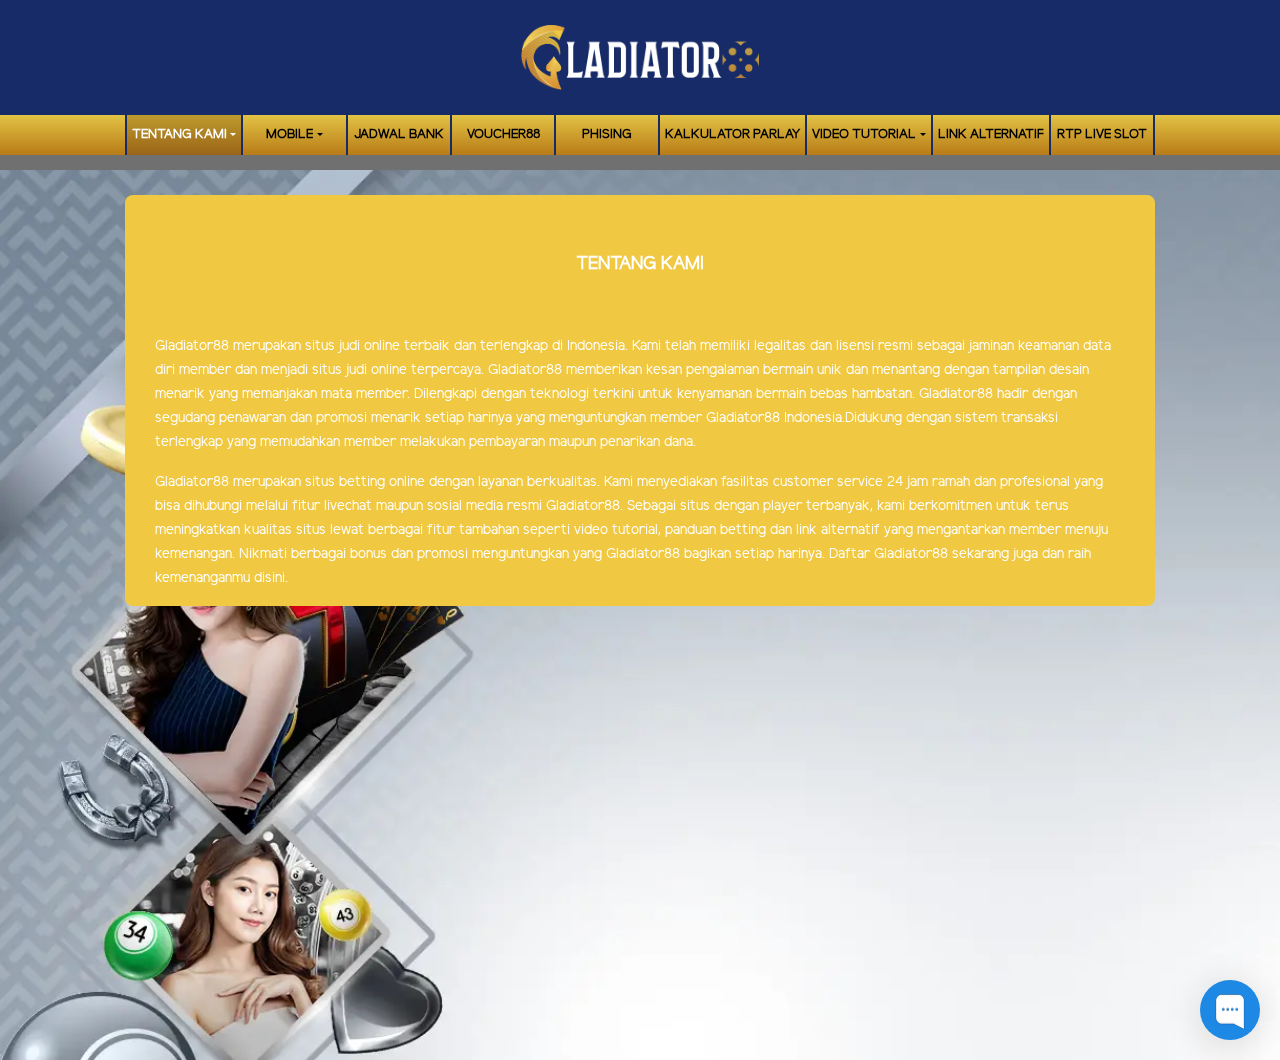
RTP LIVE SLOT (1102, 134)
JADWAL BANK (399, 134)
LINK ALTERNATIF (991, 134)
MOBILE (289, 134)
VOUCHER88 (503, 134)
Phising (607, 134)
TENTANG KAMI (179, 134)
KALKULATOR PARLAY (732, 134)
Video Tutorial (864, 134)
